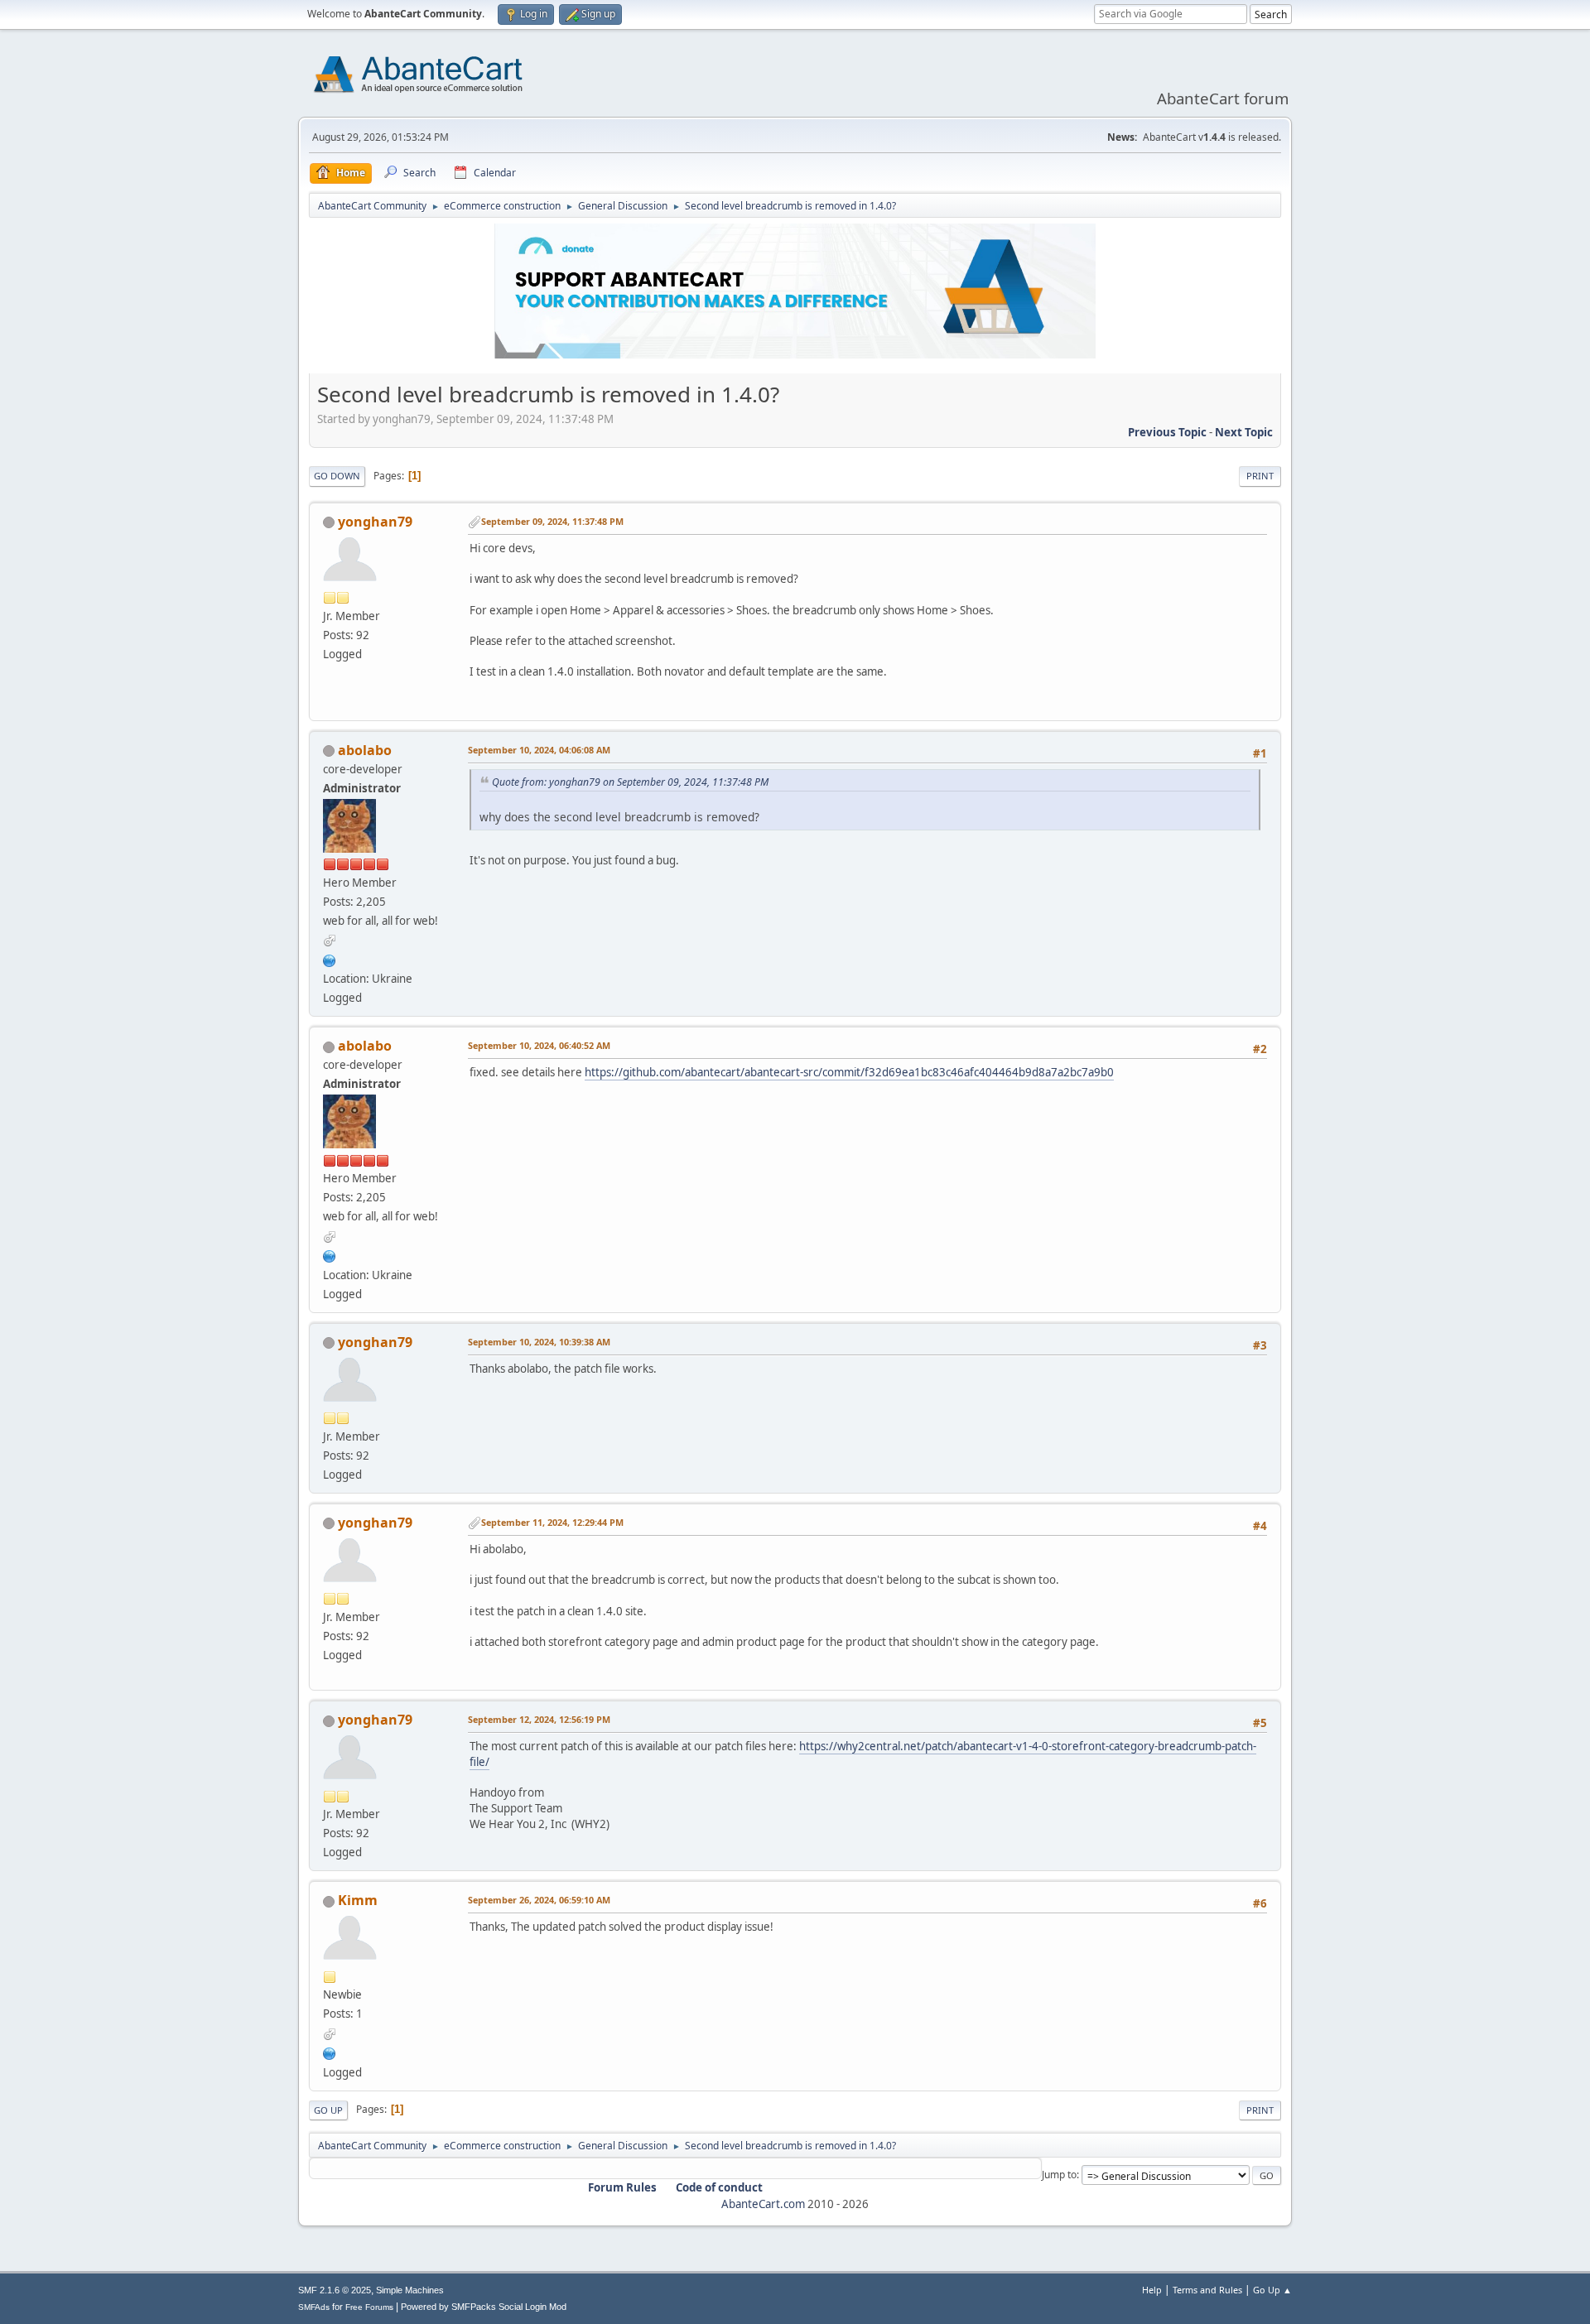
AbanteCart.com (763, 2204)
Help (1152, 2290)
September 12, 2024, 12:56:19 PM (539, 1719)
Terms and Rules (1207, 2290)
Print (1260, 476)
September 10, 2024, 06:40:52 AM (539, 1045)
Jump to (1059, 2175)
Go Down (337, 476)
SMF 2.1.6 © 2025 (335, 2290)
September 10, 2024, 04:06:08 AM (539, 750)
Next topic (1244, 432)
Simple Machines (410, 2290)
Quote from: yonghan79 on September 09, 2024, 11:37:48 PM (630, 782)
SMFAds (314, 2307)
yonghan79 (375, 522)
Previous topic (1167, 432)
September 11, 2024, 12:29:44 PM (552, 1522)
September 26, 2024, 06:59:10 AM (539, 1900)
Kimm (358, 1900)
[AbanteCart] (330, 959)
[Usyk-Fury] (330, 2052)
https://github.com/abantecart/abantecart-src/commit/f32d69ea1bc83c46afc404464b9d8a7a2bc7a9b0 (849, 1072)
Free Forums (369, 2307)
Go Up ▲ (1272, 2290)
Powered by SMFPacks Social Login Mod (484, 2307)
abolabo (365, 750)
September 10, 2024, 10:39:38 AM (539, 1342)
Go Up (328, 2110)
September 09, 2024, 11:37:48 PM (552, 521)
